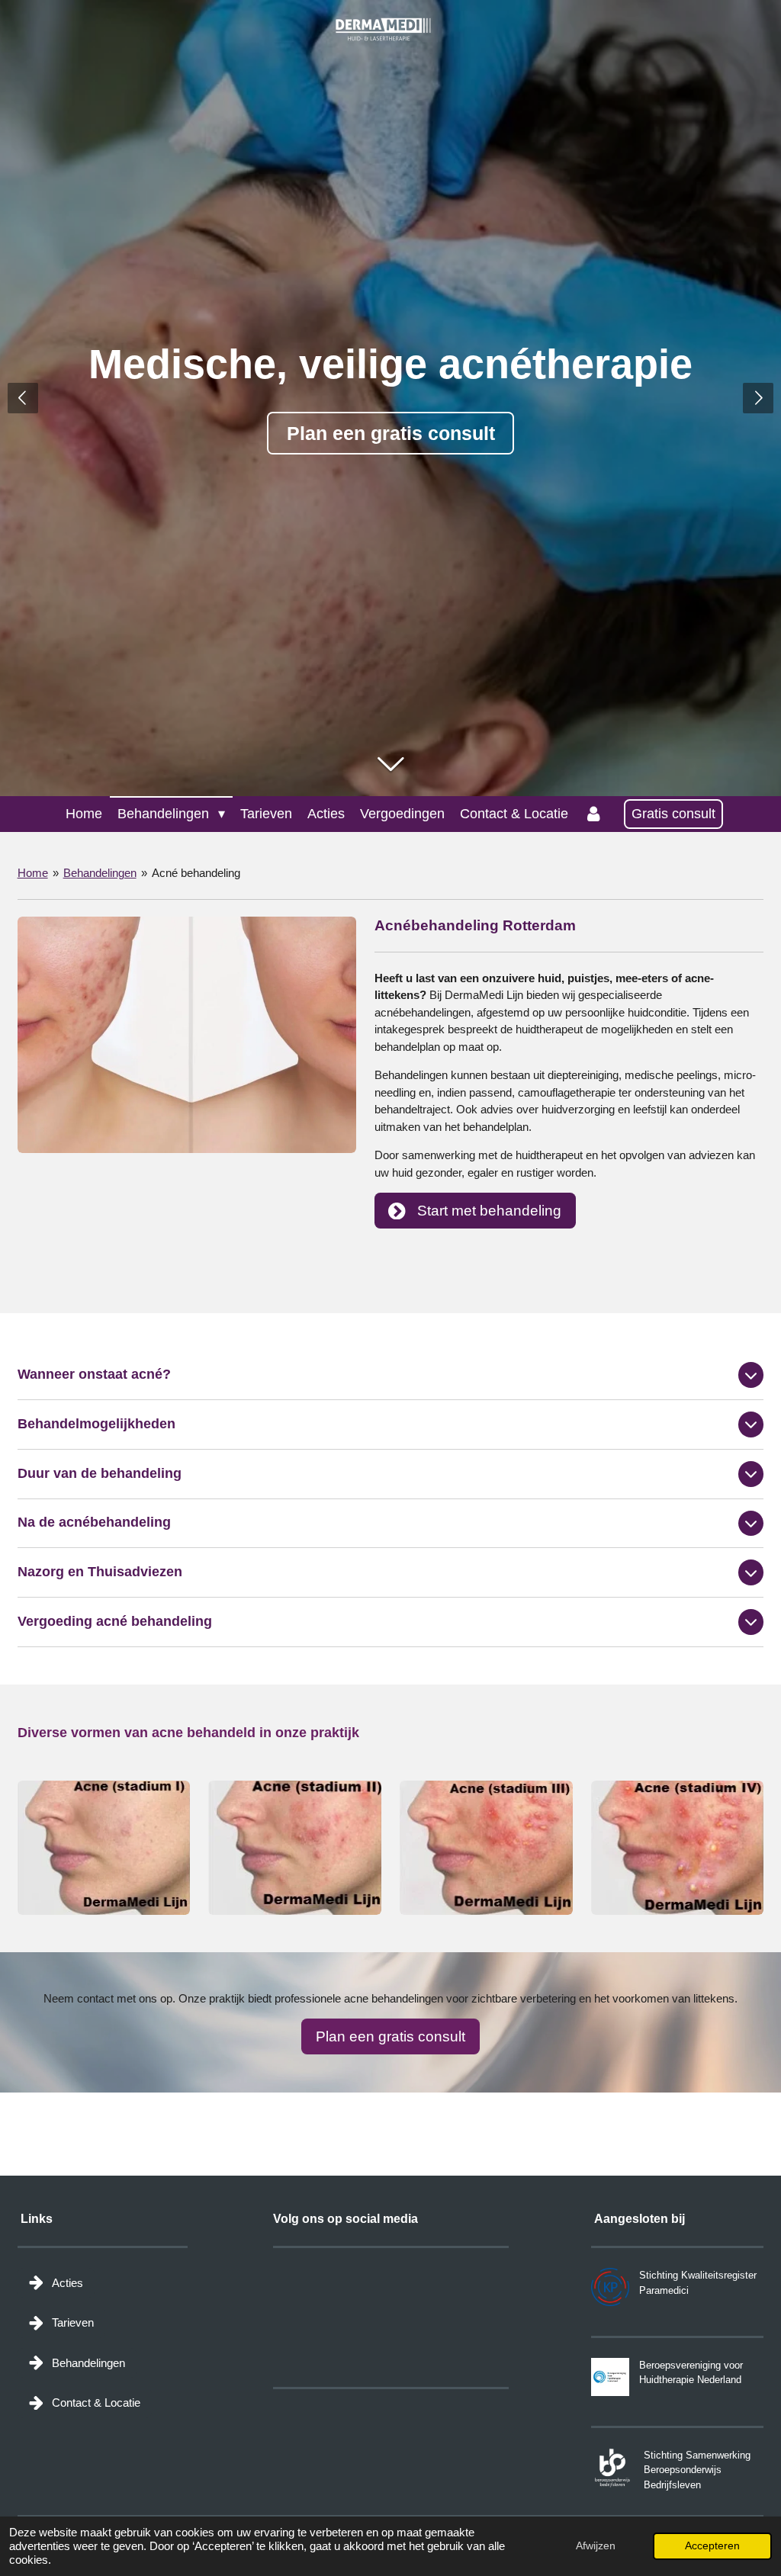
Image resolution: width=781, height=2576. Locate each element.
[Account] (593, 814)
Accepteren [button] (712, 2546)
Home (33, 873)
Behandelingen (100, 873)
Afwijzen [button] (596, 2546)
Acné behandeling (196, 873)
